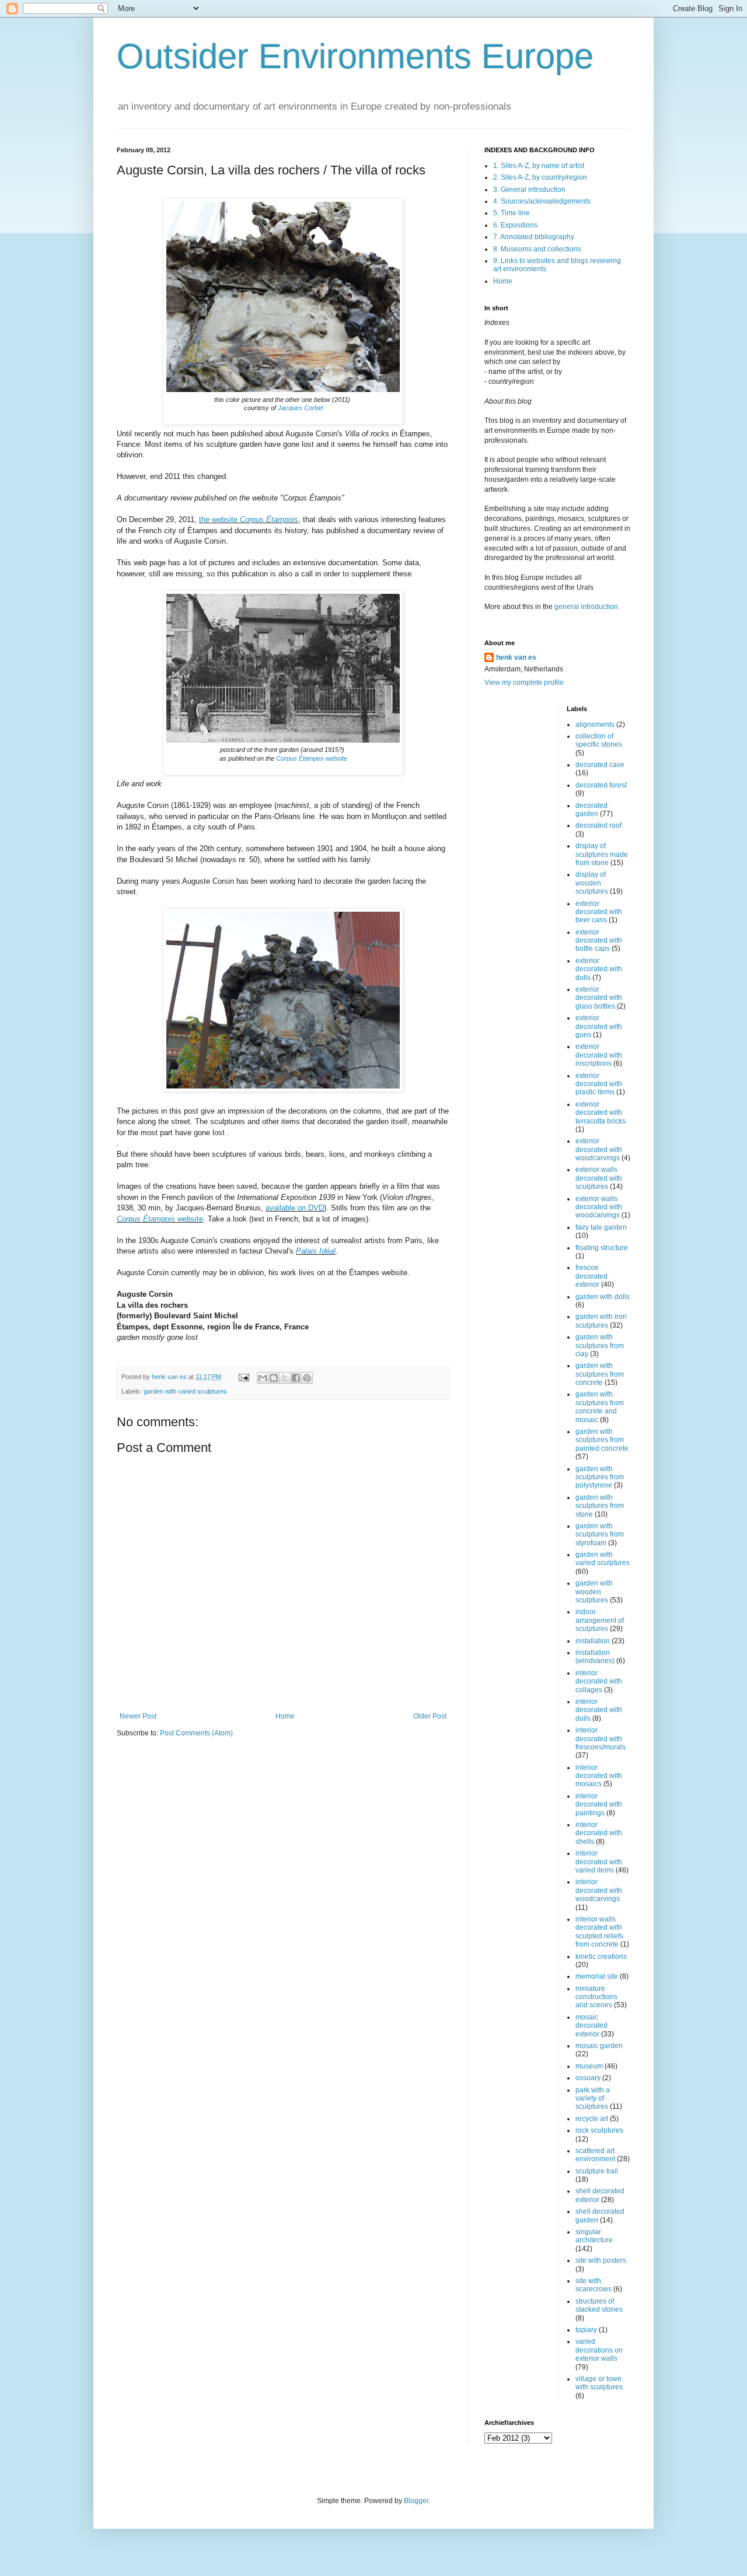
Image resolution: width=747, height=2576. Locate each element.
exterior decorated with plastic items (599, 1084)
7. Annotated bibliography (534, 237)
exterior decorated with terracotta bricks (601, 1113)
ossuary (588, 2078)
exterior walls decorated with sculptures (599, 1178)
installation (593, 1641)
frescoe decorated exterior (591, 1276)
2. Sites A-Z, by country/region (540, 177)
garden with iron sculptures (601, 1321)
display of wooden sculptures (592, 883)
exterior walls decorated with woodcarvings (599, 1207)
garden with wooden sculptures (594, 1592)
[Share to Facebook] (296, 1378)
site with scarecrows (594, 2285)
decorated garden (591, 810)
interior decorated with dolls (599, 1710)
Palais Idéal (316, 1251)
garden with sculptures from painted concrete (602, 1440)
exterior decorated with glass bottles (599, 998)
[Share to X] (285, 1378)
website (160, 1219)
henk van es (516, 657)
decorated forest (601, 785)
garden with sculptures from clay (600, 1345)
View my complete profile (524, 682)
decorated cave (600, 765)
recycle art (592, 2119)
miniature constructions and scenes (596, 1997)
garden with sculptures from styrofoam (600, 1534)
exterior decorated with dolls (599, 969)
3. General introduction (529, 190)
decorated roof (598, 825)
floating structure (602, 1248)
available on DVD (295, 1208)
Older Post (430, 1716)
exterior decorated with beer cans (599, 912)
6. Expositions (515, 225)
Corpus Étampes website (312, 758)
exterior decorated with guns (599, 1026)
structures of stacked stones (599, 2305)
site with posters (601, 2260)
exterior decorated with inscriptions (599, 1055)
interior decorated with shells (599, 1833)
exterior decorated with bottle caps (599, 941)
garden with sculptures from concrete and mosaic (600, 1407)
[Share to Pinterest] (307, 1378)
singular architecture (594, 2236)
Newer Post (138, 1716)
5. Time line (512, 213)
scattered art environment (595, 2155)
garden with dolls (603, 1297)
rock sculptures (599, 2130)
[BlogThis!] (274, 1378)
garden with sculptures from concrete (600, 1374)
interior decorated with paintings (599, 1805)
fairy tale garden (601, 1227)
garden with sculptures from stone (600, 1506)
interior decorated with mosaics (599, 1776)
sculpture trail (597, 2171)
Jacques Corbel (300, 408)
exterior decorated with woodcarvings (599, 1149)
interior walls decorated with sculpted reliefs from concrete (599, 1932)
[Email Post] (243, 1377)
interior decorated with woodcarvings (599, 1890)
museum (589, 2066)
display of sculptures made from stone (602, 854)
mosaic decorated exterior (591, 2026)
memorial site (597, 1976)
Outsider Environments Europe (355, 56)
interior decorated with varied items (599, 1862)
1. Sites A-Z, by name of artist (539, 166)
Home (285, 1716)
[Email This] (263, 1378)
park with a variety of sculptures (593, 2099)
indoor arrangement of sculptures (600, 1620)
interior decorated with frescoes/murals (601, 1739)
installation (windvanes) (595, 1657)
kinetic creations (601, 1957)
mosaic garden (599, 2046)
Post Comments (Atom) (196, 1733)
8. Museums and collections (537, 249)
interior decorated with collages (599, 1681)
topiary (586, 2330)
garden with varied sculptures (185, 1391)
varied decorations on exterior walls (599, 2350)
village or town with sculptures (599, 2383)
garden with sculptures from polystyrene (600, 1477)
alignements (595, 724)
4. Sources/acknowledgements (542, 201)
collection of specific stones (599, 740)
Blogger (416, 2501)
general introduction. (586, 607)
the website (249, 519)
